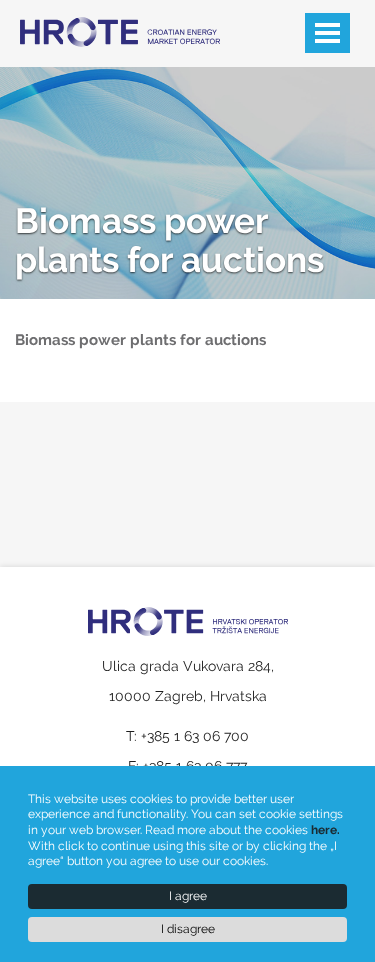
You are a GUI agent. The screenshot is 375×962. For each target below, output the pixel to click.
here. (325, 830)
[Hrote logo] (105, 20)
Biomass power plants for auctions (169, 240)
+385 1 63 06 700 (195, 736)
